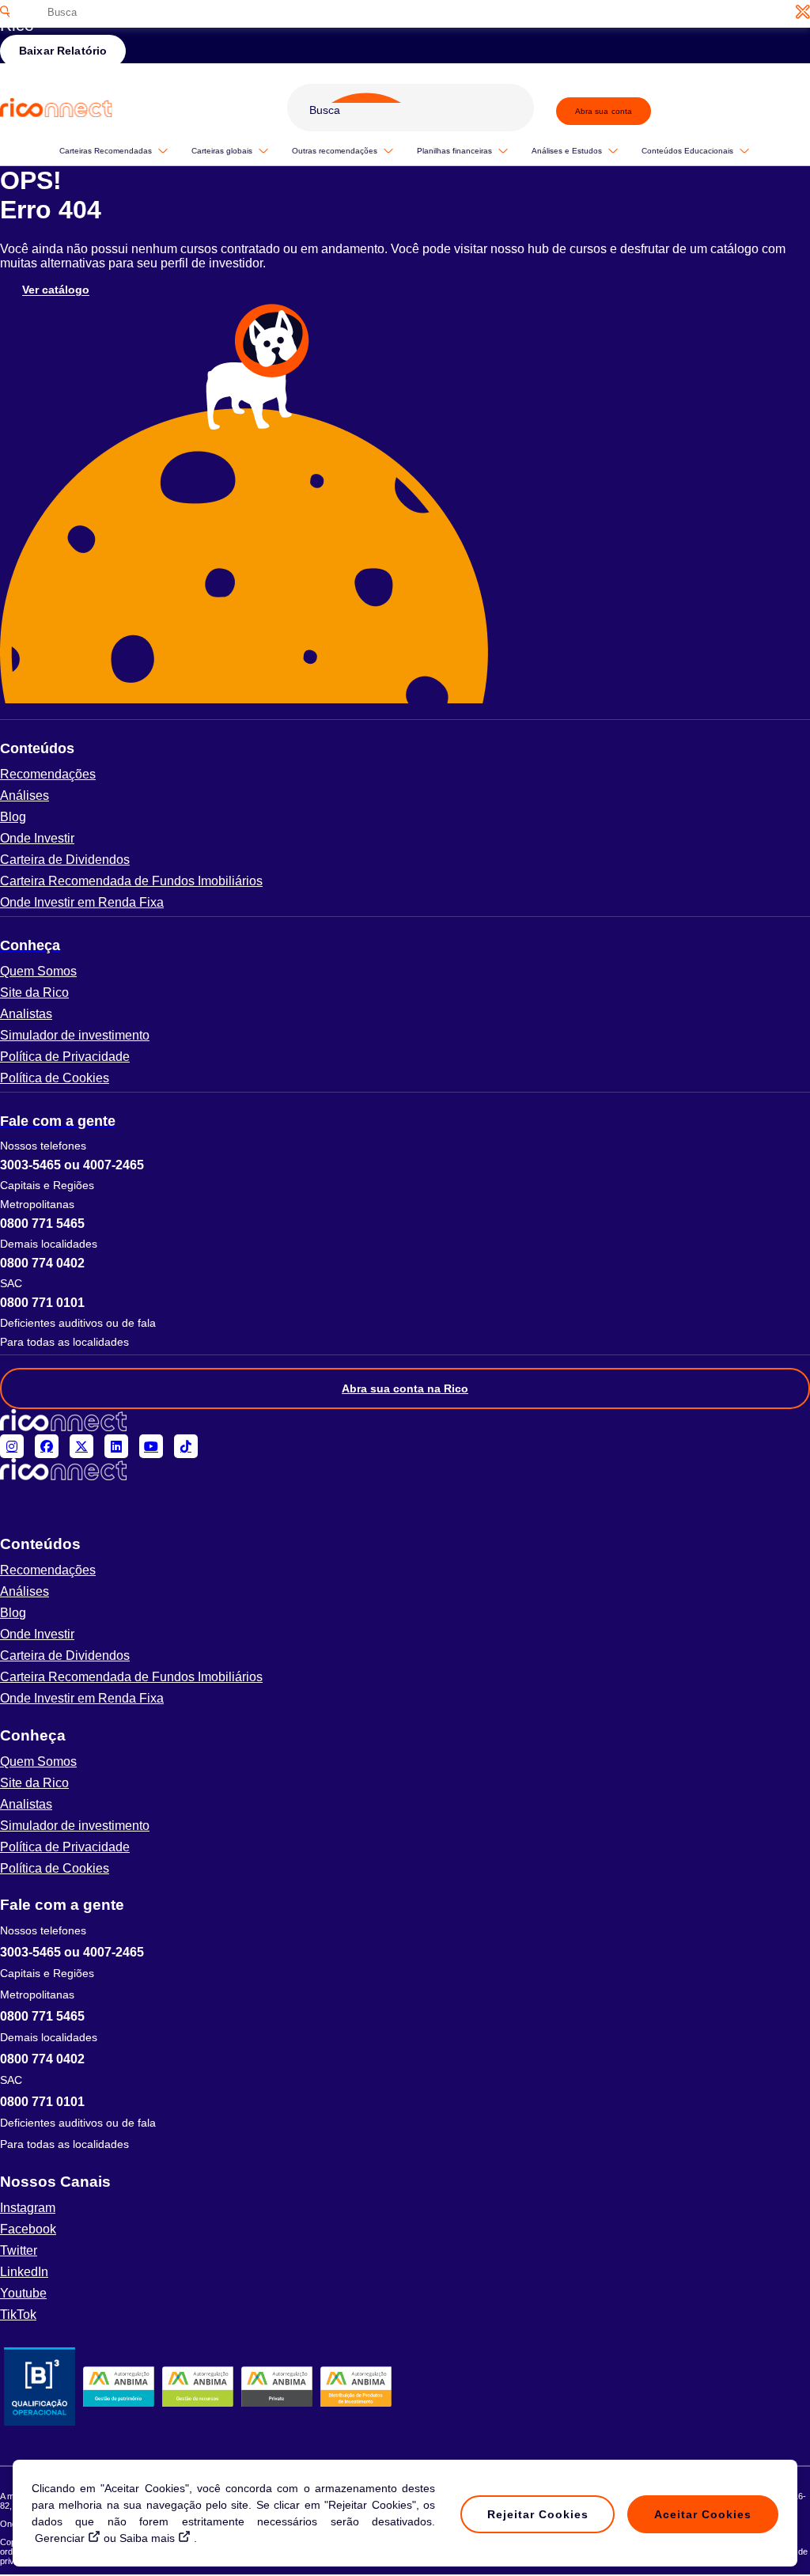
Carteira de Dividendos (65, 860)
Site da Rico (34, 993)
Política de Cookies (55, 1078)
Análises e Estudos (567, 151)
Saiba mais (147, 2538)
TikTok (18, 2315)
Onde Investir (37, 838)
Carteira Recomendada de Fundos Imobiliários (131, 881)
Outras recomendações (335, 151)
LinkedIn (24, 2272)
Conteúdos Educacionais (687, 151)
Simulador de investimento (75, 1035)
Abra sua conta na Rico (405, 1388)
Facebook (28, 2229)
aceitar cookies (703, 2514)
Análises (25, 796)
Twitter (19, 2250)
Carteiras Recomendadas (106, 151)
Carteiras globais (222, 151)
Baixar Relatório (63, 51)
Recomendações (48, 774)
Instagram (28, 2208)
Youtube (23, 2293)
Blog (13, 817)
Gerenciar (60, 2538)
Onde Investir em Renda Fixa (82, 902)
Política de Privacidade (65, 1057)
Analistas (26, 1014)
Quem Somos (38, 971)
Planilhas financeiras (454, 151)
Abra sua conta (604, 111)
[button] (405, 748)
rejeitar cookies (538, 2514)
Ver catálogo (56, 290)
